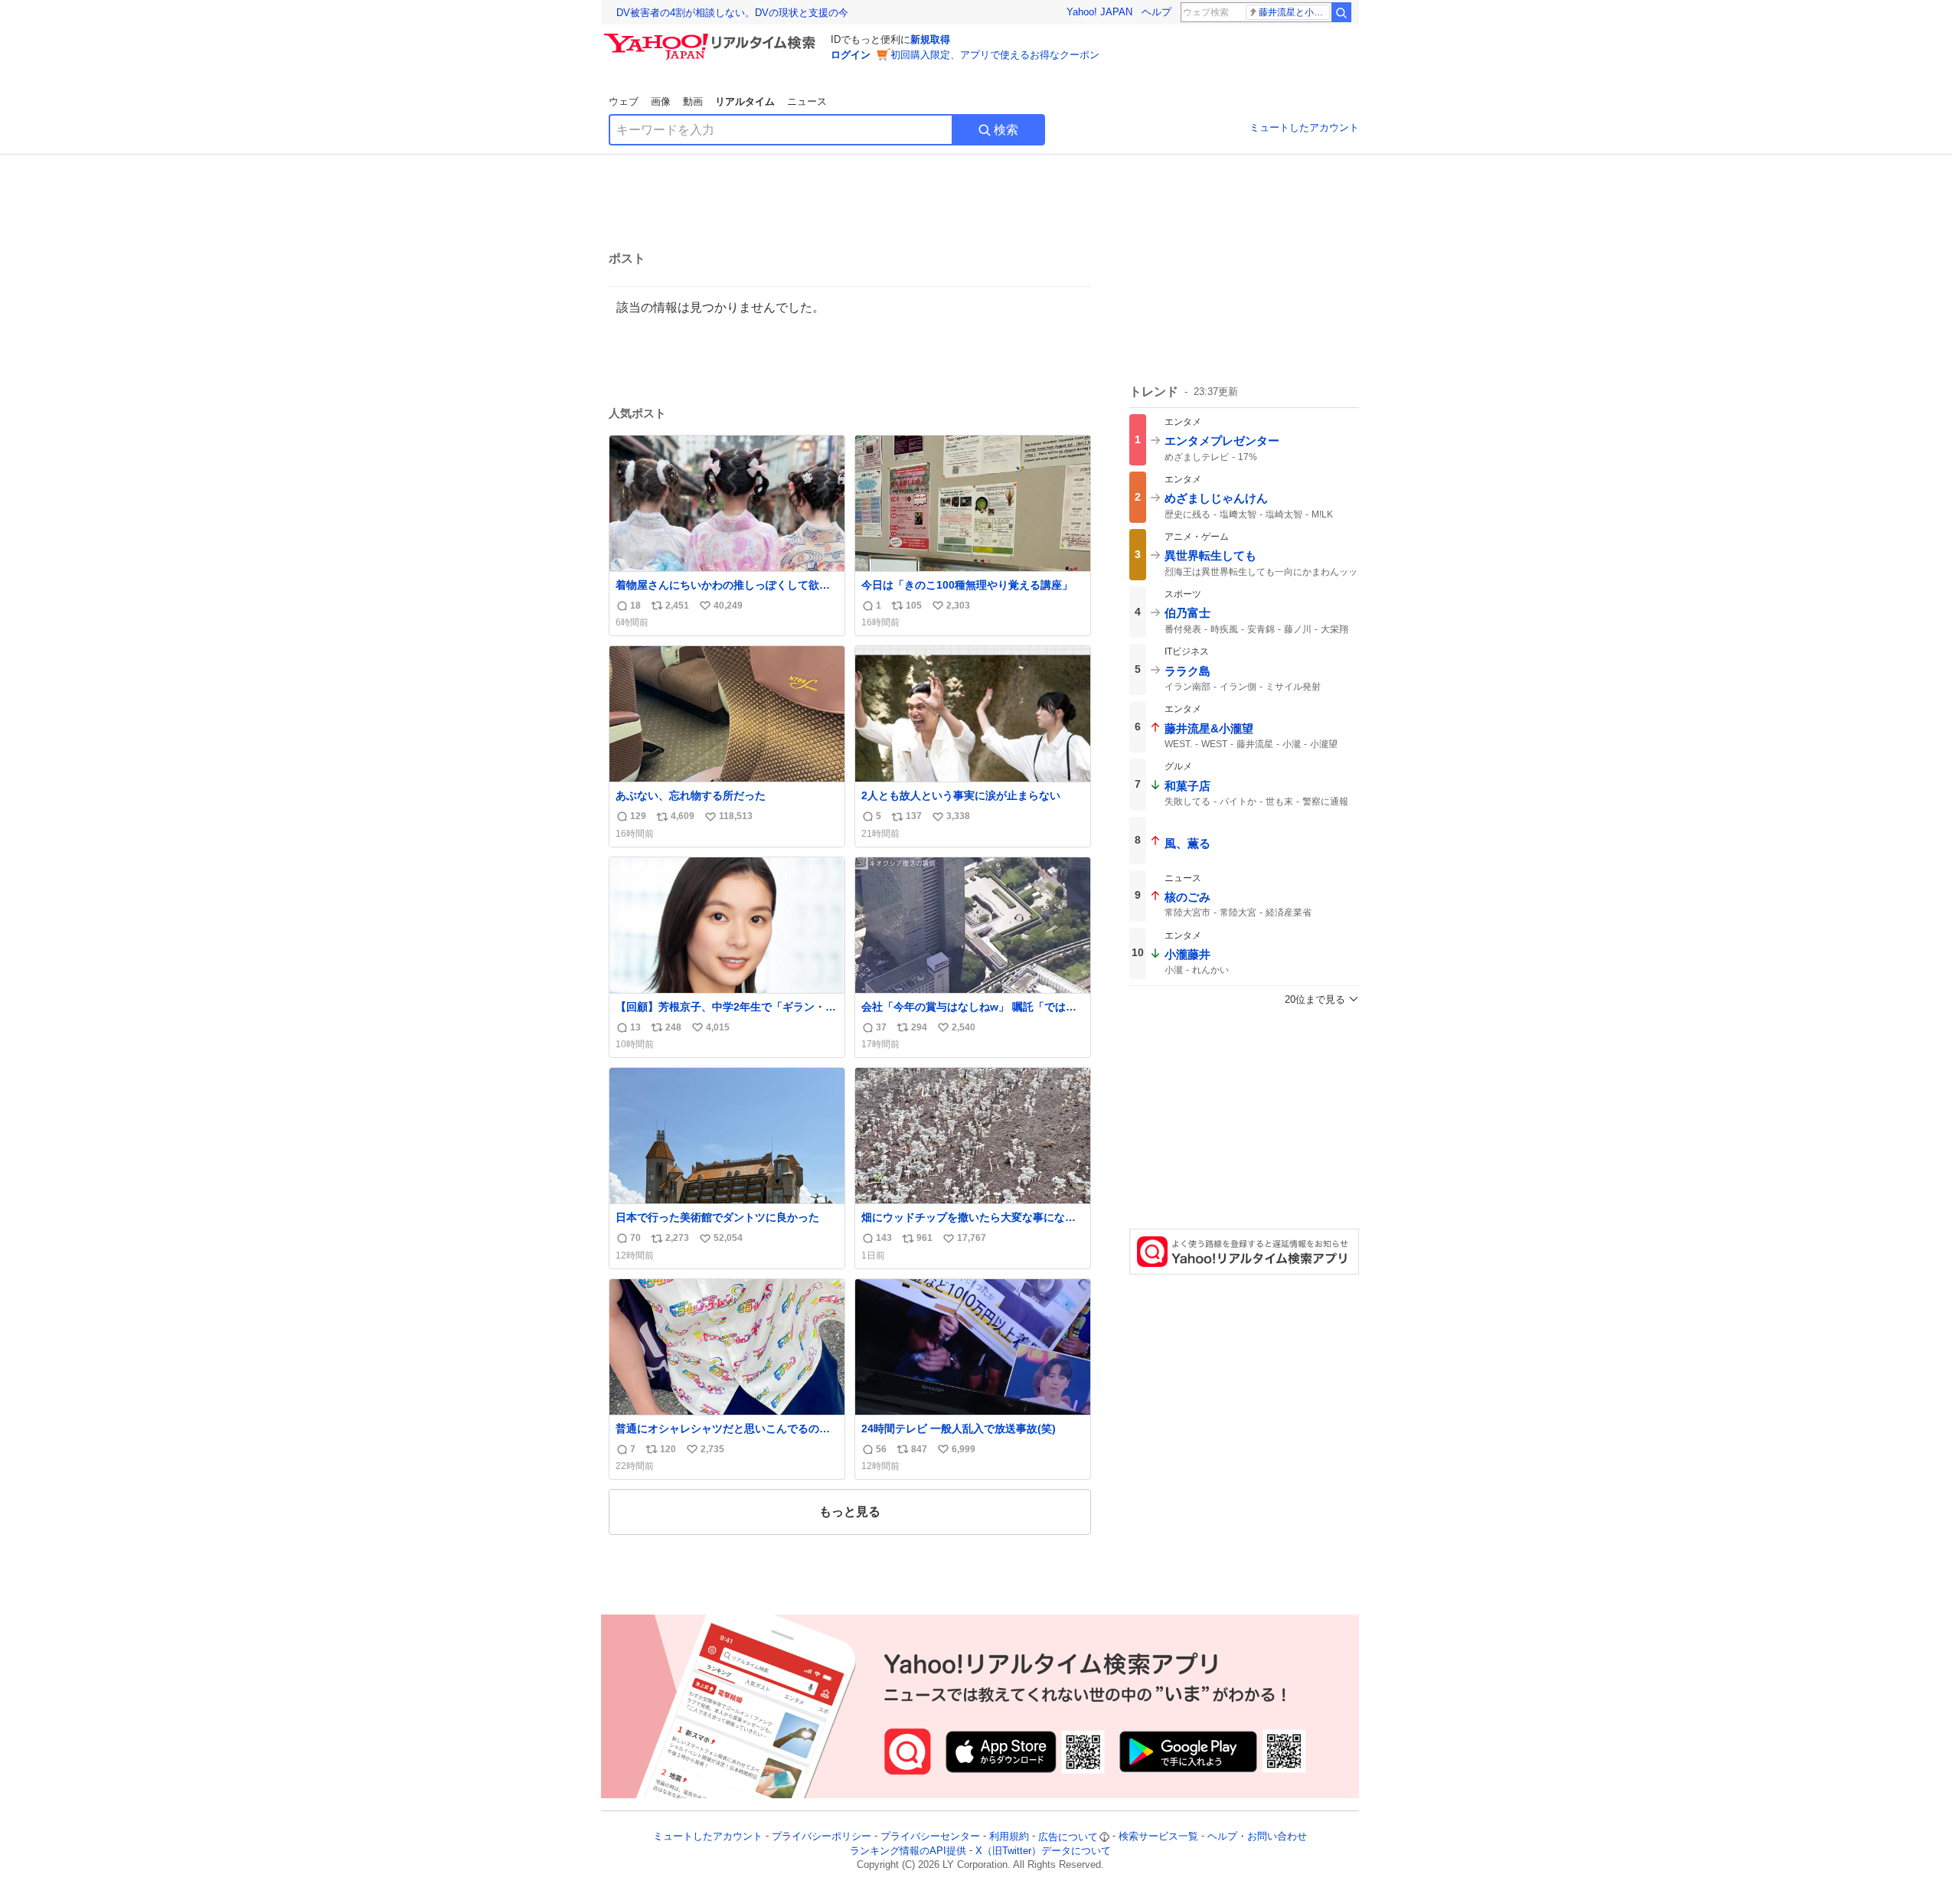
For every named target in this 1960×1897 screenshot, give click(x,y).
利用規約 (1009, 1837)
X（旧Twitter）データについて (1043, 1851)
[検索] (1341, 12)
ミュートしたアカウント (1304, 127)
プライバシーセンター (930, 1837)
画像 (661, 101)
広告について (1068, 1837)
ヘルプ (1156, 12)
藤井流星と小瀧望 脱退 (1294, 12)
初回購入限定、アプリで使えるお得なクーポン (995, 55)
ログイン (851, 55)
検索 (1006, 130)
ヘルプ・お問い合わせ (1257, 1837)
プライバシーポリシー (822, 1837)
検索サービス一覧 (1158, 1837)
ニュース (807, 101)
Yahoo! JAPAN (1099, 12)
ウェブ (624, 101)
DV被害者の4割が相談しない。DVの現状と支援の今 (732, 13)
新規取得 (930, 39)
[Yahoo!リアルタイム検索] (712, 38)
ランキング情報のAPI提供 (908, 1851)
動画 (693, 101)
